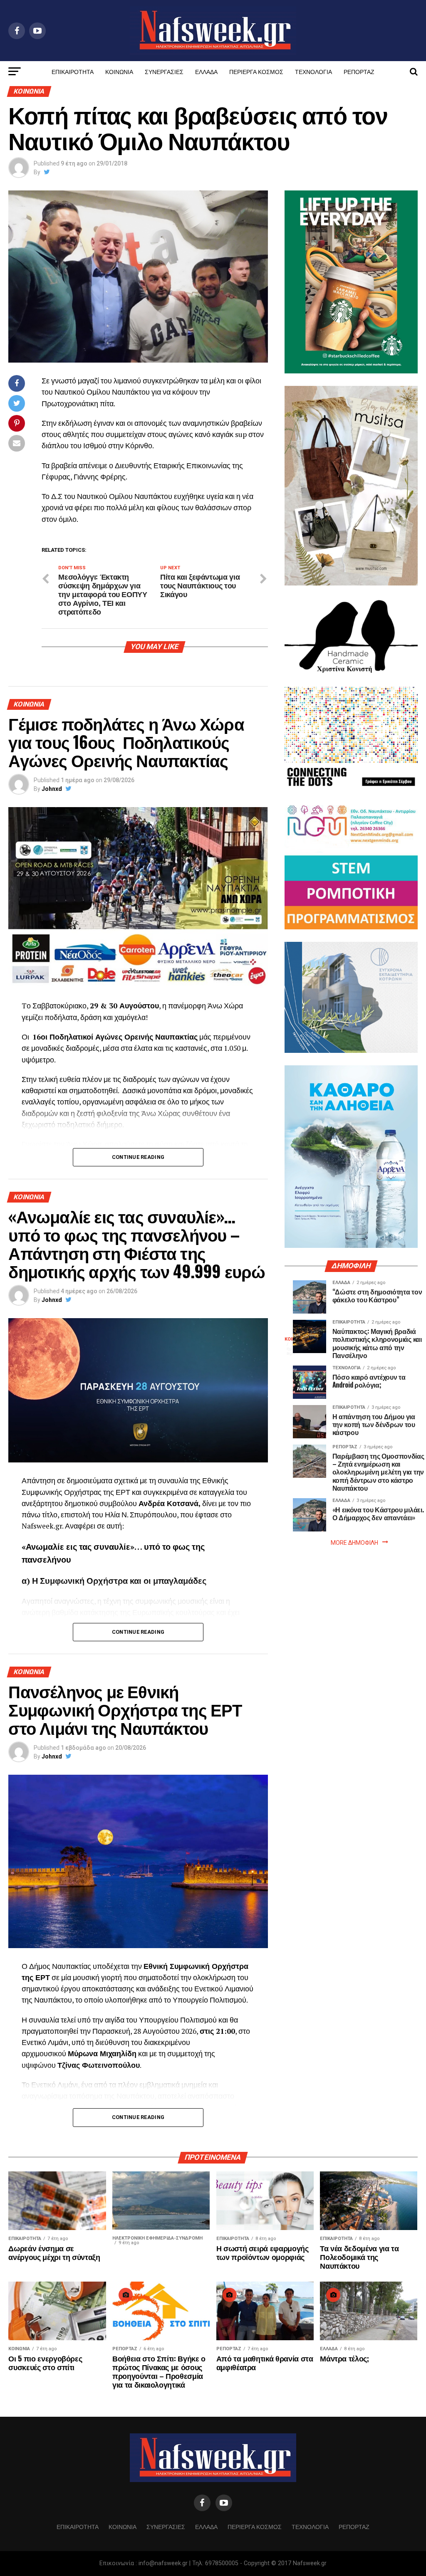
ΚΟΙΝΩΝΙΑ (119, 71)
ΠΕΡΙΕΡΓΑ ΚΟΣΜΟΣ (256, 71)
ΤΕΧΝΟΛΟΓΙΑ (313, 71)
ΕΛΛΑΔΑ (206, 71)
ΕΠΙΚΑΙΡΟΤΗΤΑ (73, 71)
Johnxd (52, 789)
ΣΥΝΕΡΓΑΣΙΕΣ (164, 71)
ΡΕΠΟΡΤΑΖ (359, 71)
